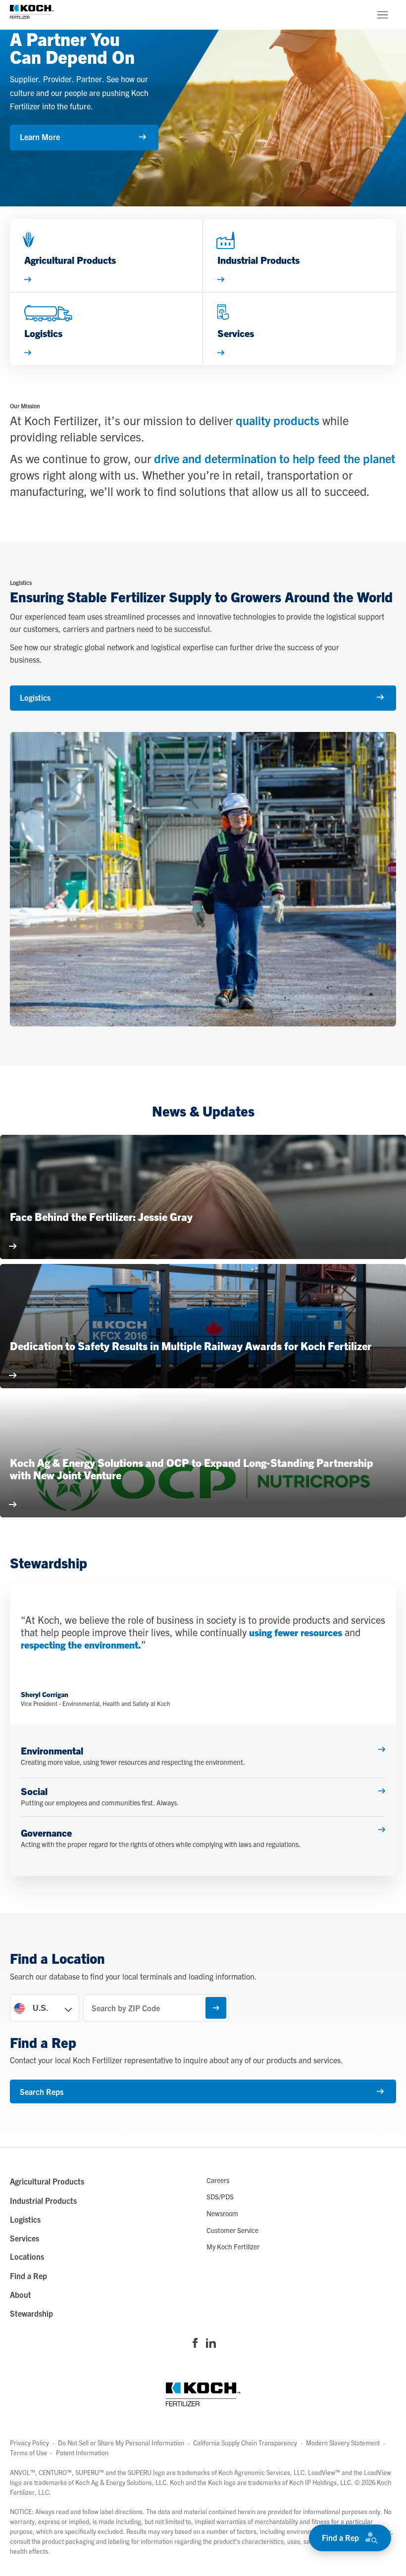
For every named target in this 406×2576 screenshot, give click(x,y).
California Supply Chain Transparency (245, 2443)
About (21, 2294)
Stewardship (31, 2313)
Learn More (40, 137)
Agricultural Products (47, 2181)
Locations (27, 2256)
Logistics (35, 697)
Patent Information (82, 2453)
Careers (218, 2180)
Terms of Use (28, 2453)
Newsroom (222, 2213)
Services (25, 2238)
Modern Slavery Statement (343, 2443)
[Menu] (382, 15)
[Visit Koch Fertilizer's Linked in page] (211, 2344)
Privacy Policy (29, 2443)
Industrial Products (43, 2200)
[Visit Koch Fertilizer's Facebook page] (195, 2344)
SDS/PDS (220, 2196)
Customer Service (232, 2230)
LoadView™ (324, 2472)
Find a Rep (340, 2537)
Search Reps (42, 2091)
